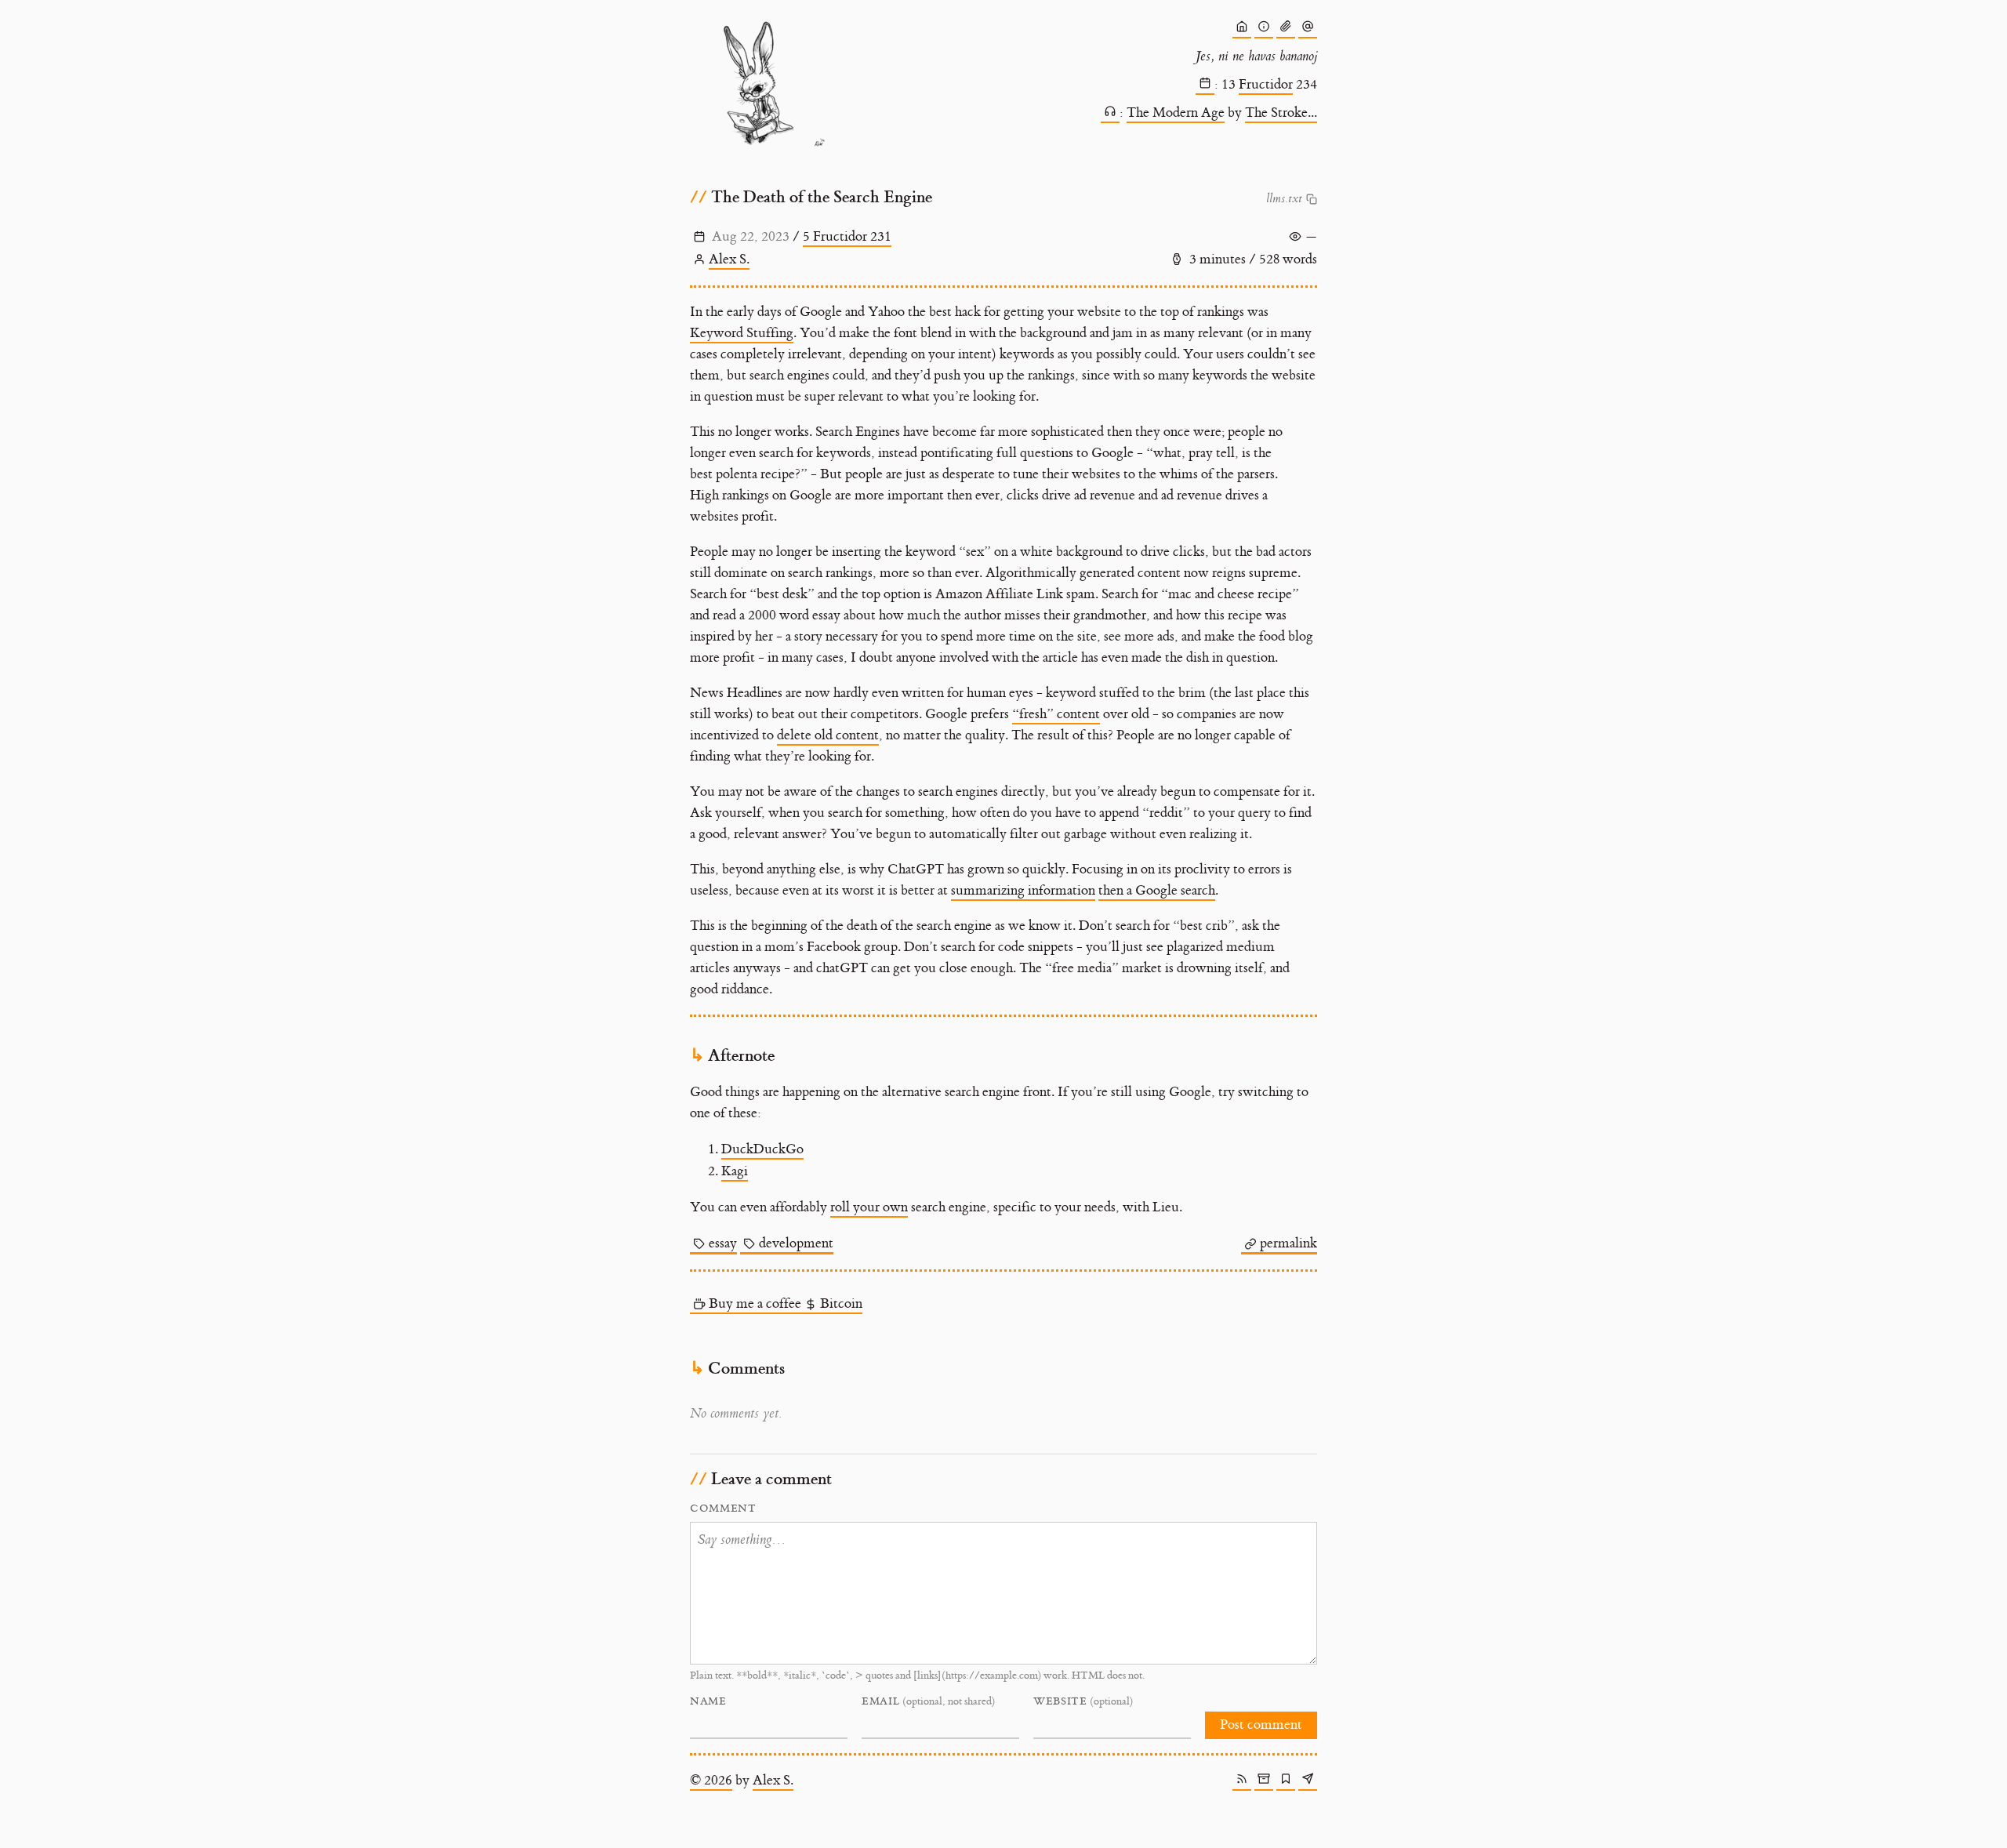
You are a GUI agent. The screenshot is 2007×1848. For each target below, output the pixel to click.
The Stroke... (1281, 113)
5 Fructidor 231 (847, 237)
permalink (1288, 1243)
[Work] (1286, 29)
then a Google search (1157, 891)
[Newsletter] (1308, 1781)
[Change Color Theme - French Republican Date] (1205, 85)
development (796, 1243)
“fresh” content (1056, 714)
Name (708, 1701)
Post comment (1261, 1725)
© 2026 (711, 1781)
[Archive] (1264, 1781)
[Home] (1242, 29)
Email (928, 1701)
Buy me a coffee (755, 1304)
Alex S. (729, 260)
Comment (723, 1509)
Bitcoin (841, 1304)
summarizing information (1023, 891)
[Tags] (1286, 1781)
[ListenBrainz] (1110, 114)
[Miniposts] (1308, 29)
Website (1083, 1701)
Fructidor (1266, 85)
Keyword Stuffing (742, 333)
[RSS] (1242, 1781)
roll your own (869, 1207)
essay (723, 1243)
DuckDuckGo (762, 1149)
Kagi (735, 1171)
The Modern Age (1176, 113)
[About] (1264, 29)
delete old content (828, 735)
